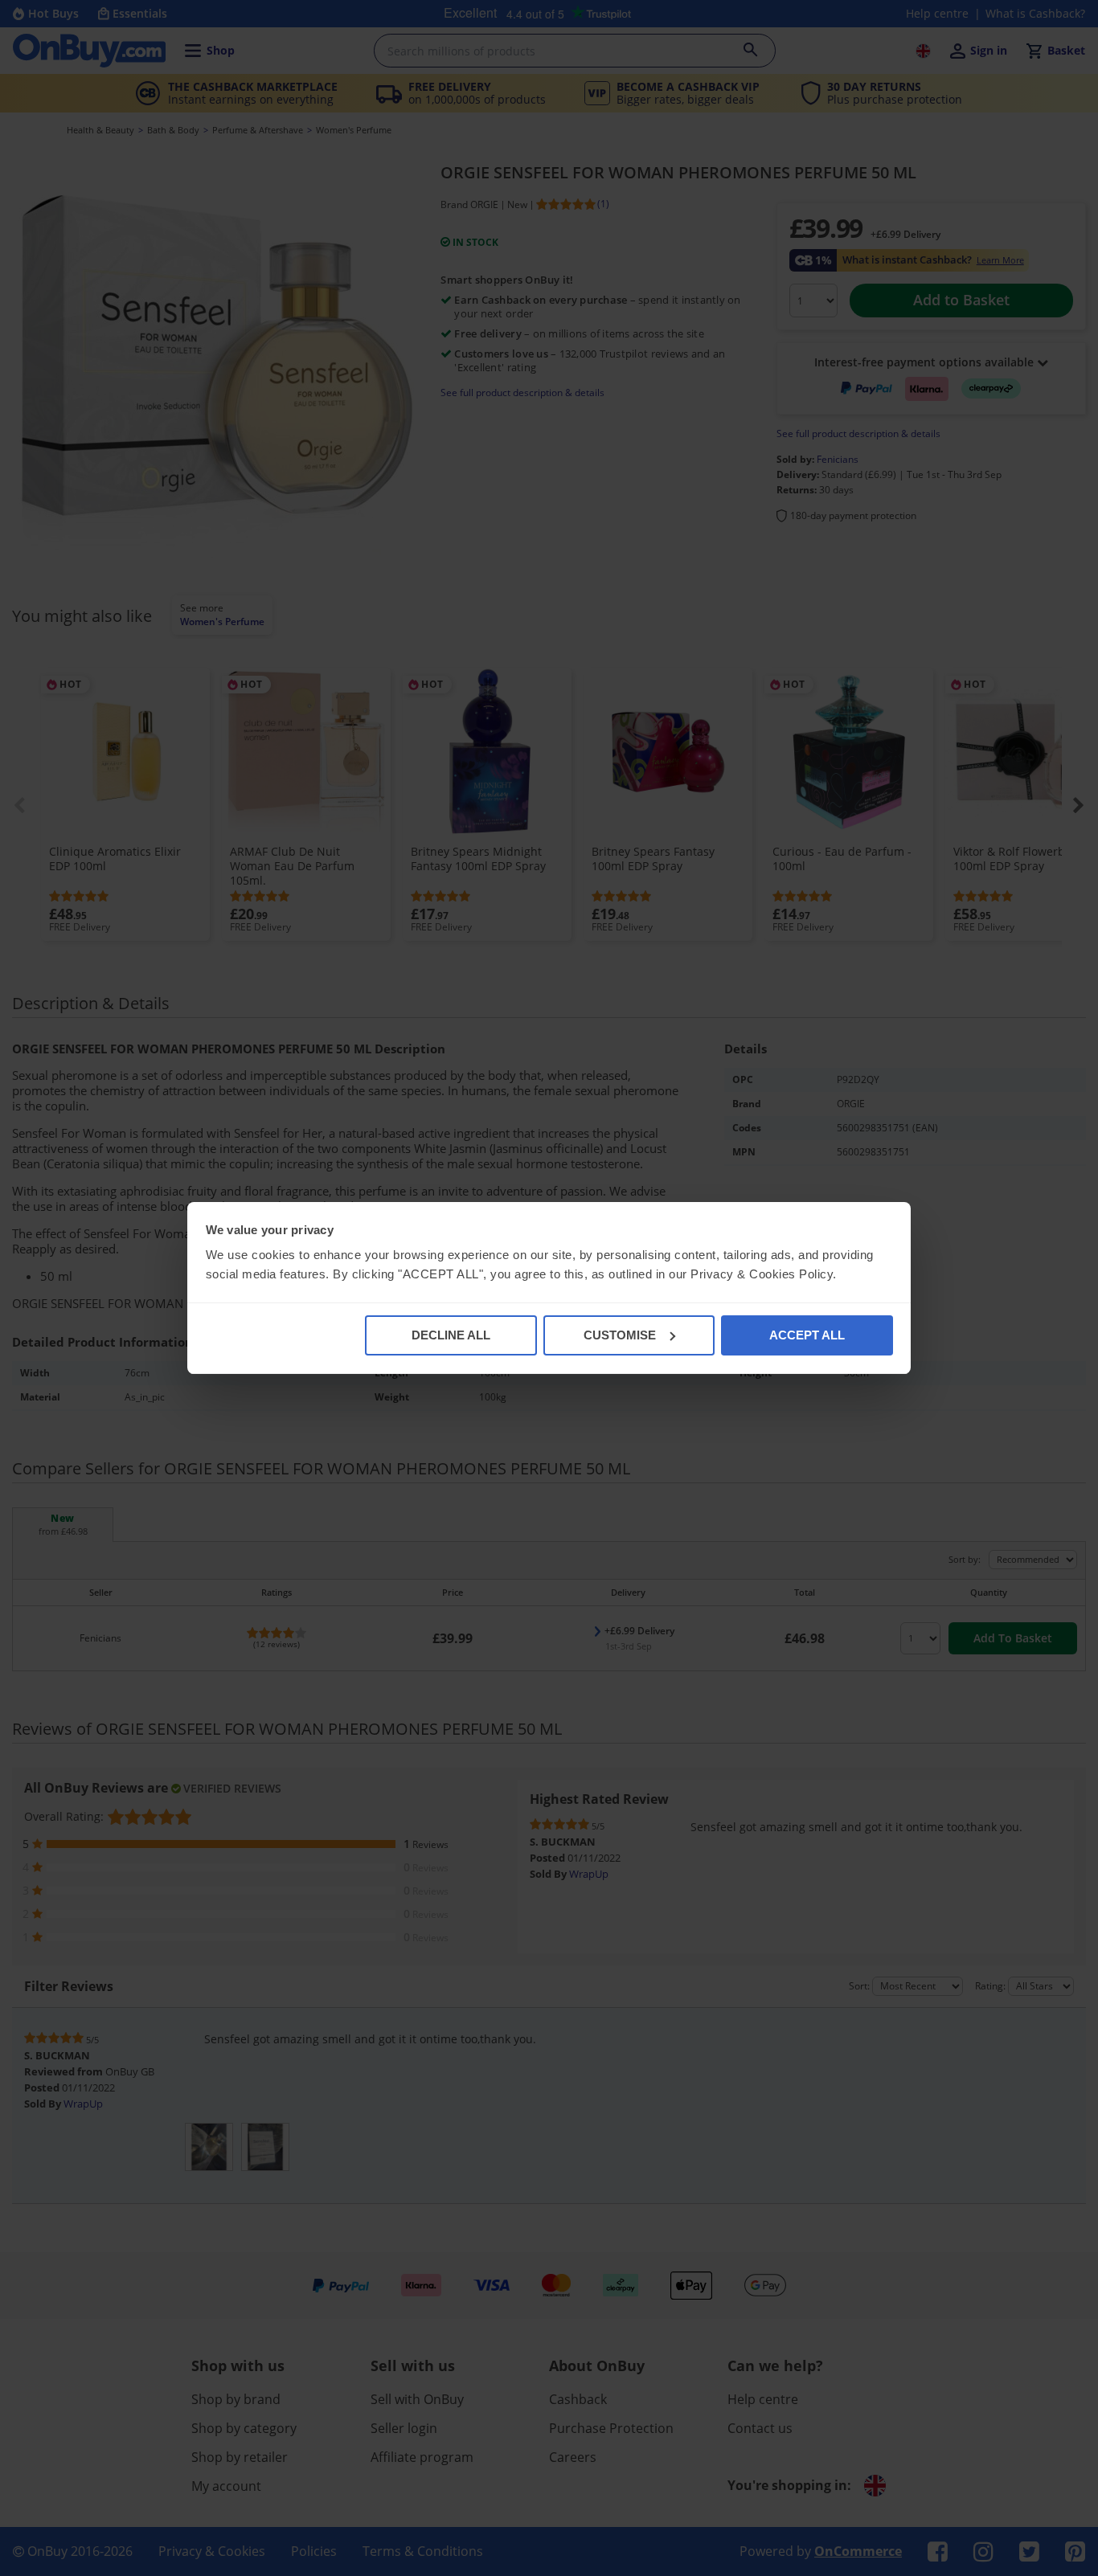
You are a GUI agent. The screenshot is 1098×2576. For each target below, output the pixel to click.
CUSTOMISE (620, 1335)
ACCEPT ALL (807, 1335)
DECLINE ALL (451, 1335)
